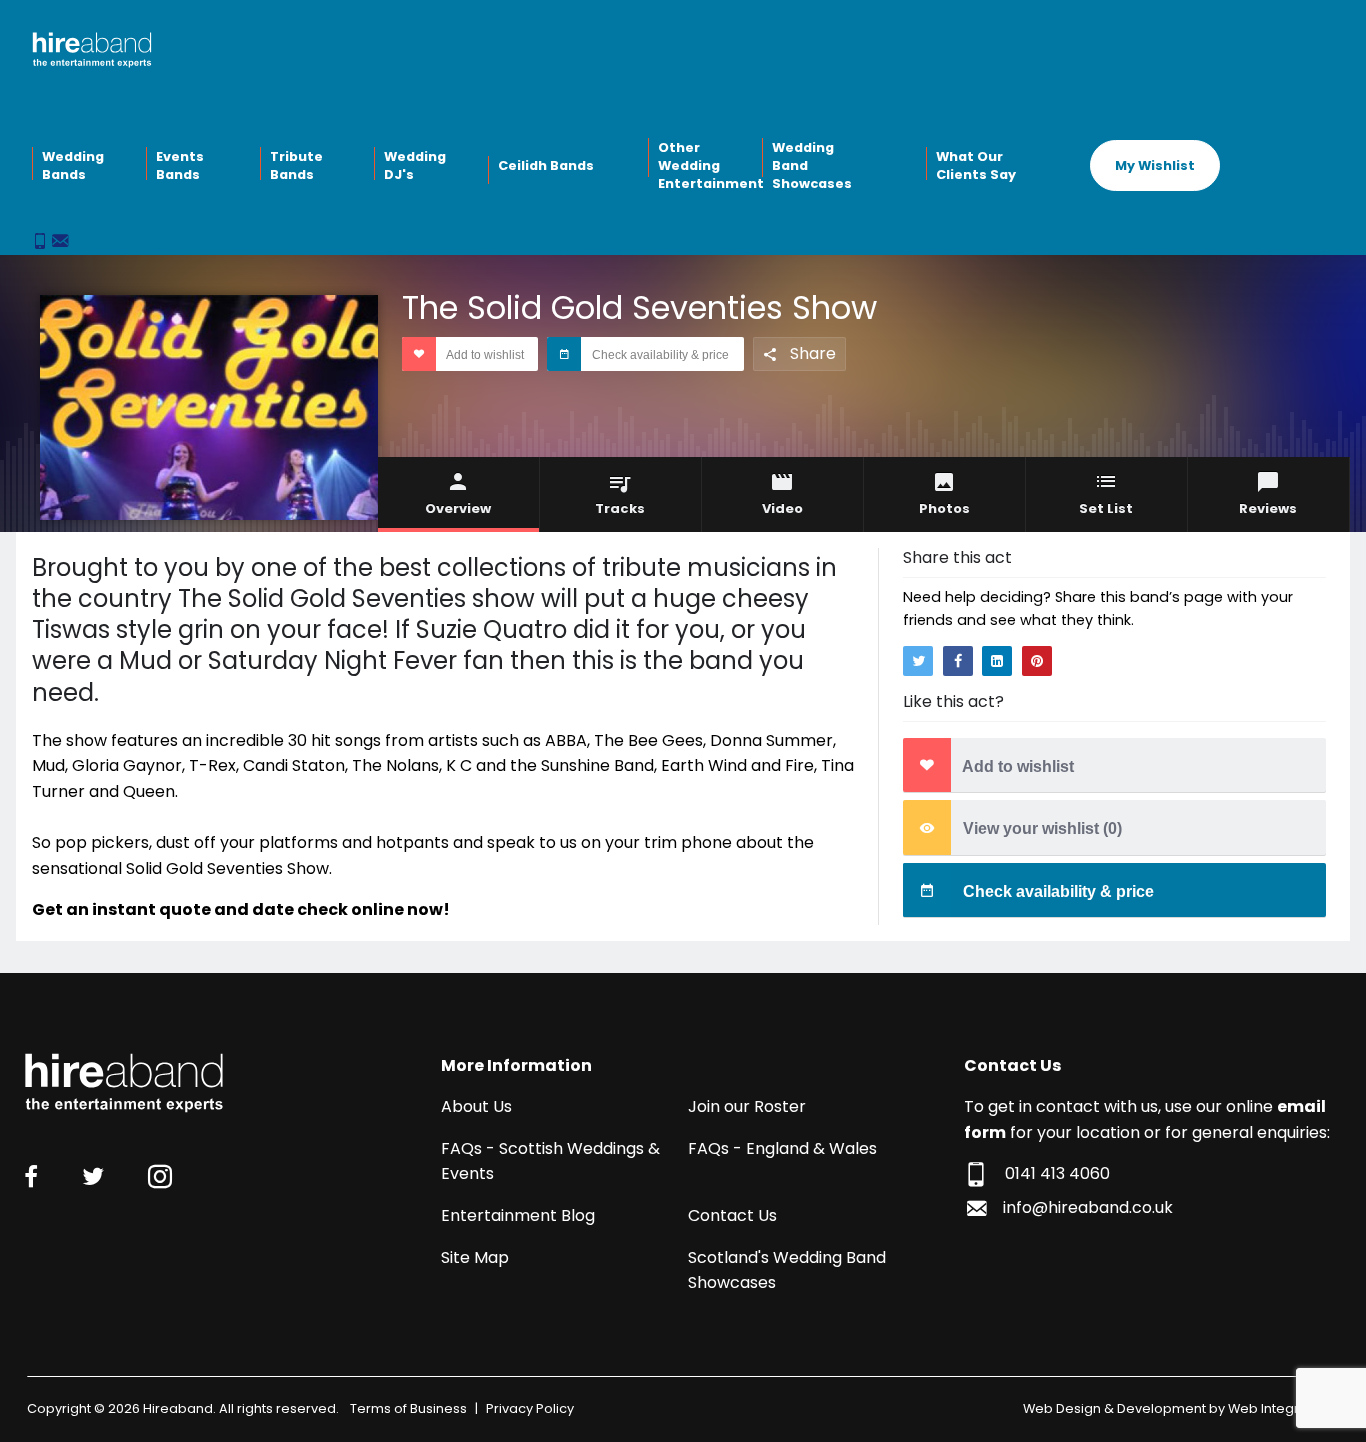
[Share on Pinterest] (1037, 661)
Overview (458, 508)
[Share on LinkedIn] (997, 661)
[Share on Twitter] (918, 661)
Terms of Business (408, 1408)
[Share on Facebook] (958, 661)
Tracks (620, 508)
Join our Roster (747, 1106)
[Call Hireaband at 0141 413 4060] (42, 242)
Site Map (475, 1257)
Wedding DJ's (415, 165)
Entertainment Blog (518, 1215)
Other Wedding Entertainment (708, 165)
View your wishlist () (1040, 829)
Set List (1106, 508)
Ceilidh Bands (546, 165)
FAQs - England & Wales (782, 1148)
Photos (944, 508)
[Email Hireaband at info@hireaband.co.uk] (60, 242)
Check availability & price (659, 355)
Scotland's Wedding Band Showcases (787, 1270)
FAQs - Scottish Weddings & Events (550, 1161)
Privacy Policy (530, 1408)
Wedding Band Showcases (812, 165)
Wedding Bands (73, 165)
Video (782, 508)
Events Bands (180, 165)
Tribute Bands (296, 165)
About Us (476, 1106)
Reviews (1268, 508)
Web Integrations (1283, 1408)
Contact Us (732, 1215)
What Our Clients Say (976, 165)
